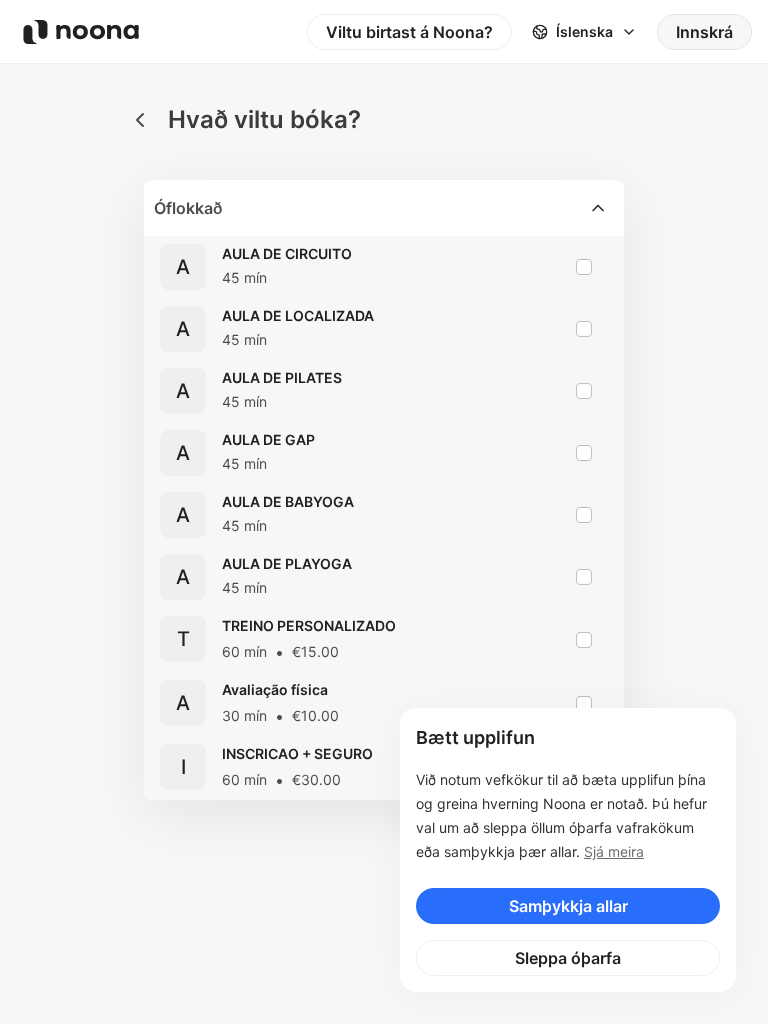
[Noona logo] (81, 32)
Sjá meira (614, 851)
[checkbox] (584, 267)
